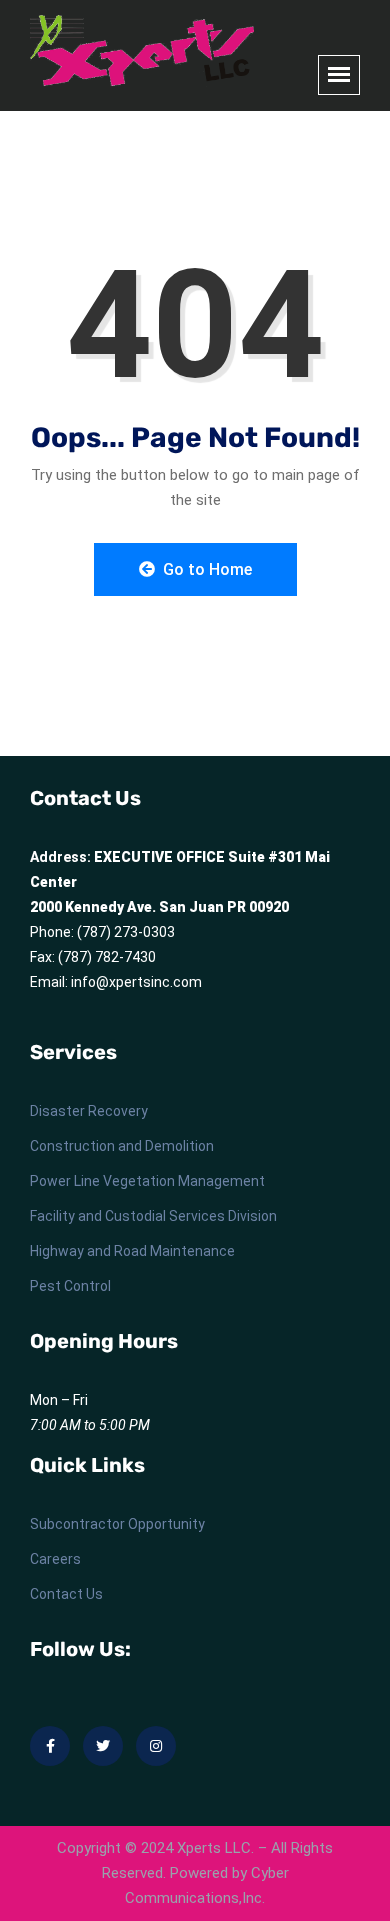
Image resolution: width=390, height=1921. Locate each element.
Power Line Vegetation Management (147, 1181)
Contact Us (66, 1594)
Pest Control (70, 1286)
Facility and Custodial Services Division (153, 1216)
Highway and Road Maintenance (132, 1251)
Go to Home (205, 569)
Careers (55, 1559)
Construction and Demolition (122, 1146)
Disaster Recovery (89, 1111)
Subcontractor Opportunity (117, 1524)
